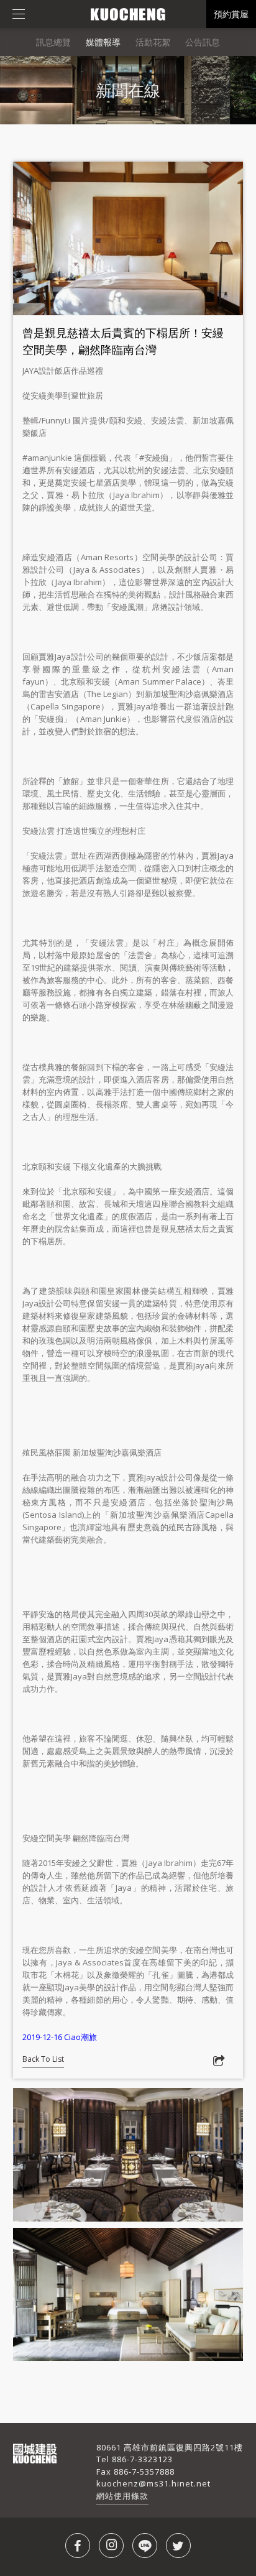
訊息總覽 (53, 42)
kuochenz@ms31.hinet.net (153, 2483)
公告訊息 (203, 42)
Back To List (43, 2059)
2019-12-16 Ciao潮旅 (60, 2037)
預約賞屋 (231, 14)
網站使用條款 (122, 2496)
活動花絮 (153, 42)
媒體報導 (103, 42)
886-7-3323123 (142, 2459)
